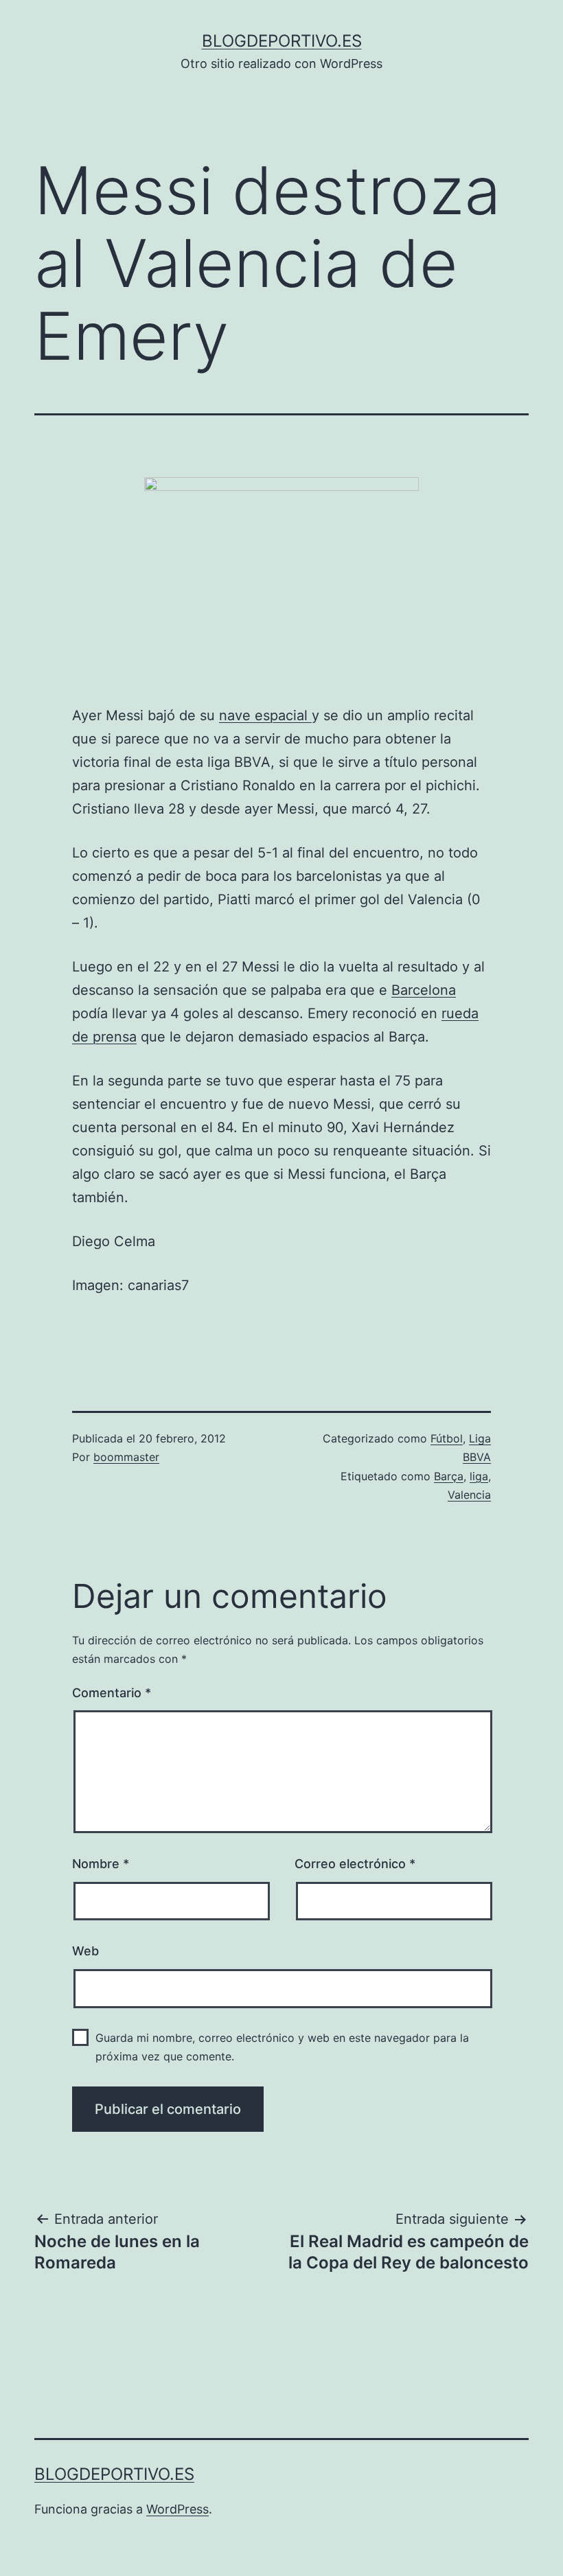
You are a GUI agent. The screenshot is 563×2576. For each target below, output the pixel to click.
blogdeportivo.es (282, 41)
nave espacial (265, 715)
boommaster (126, 1457)
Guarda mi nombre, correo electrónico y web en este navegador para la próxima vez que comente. (282, 2047)
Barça (449, 1476)
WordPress (177, 2509)
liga (479, 1476)
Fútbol (447, 1438)
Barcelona (424, 990)
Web (85, 1951)
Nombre (101, 1864)
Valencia (469, 1495)
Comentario (112, 1693)
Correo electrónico (355, 1864)
